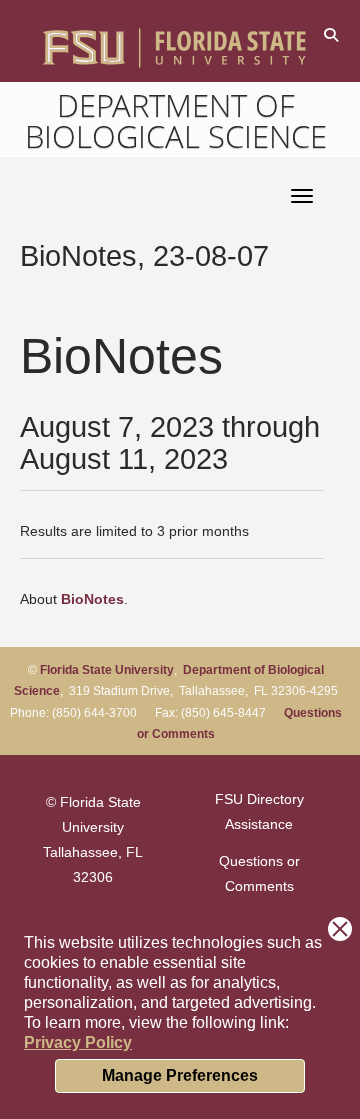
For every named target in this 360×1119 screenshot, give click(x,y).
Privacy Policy (78, 1042)
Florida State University (107, 670)
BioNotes (92, 599)
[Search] (331, 34)
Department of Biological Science (176, 120)
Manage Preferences (180, 1075)
